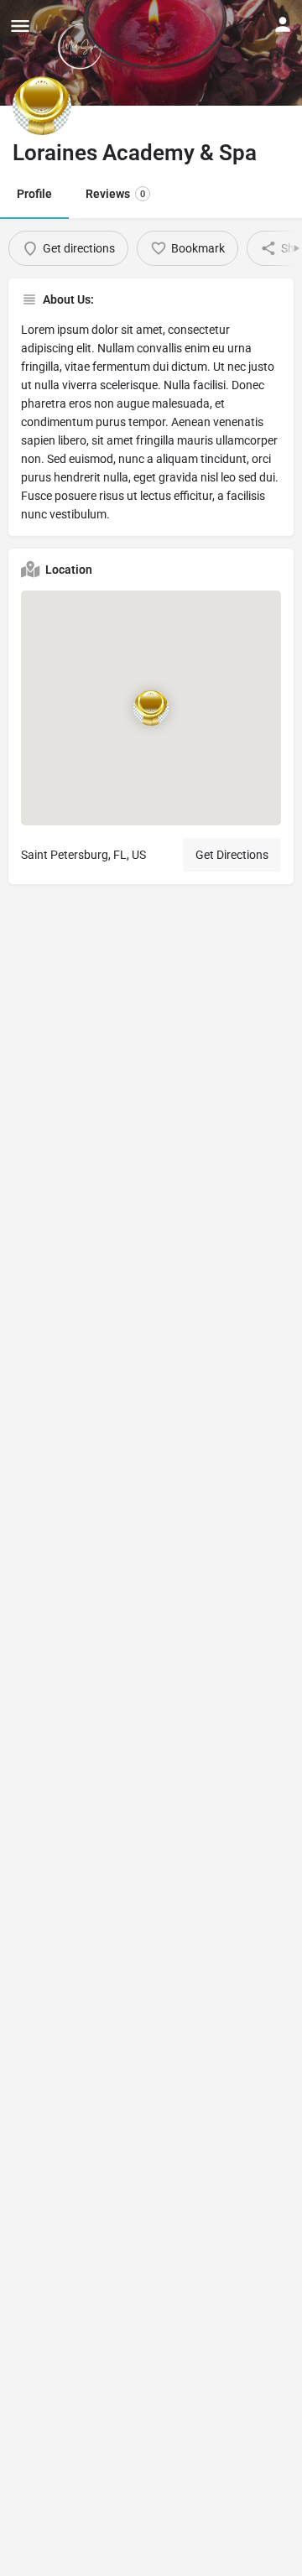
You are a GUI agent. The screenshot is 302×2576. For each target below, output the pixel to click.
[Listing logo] (42, 106)
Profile (34, 194)
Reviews (115, 194)
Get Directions (232, 855)
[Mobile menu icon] (20, 26)
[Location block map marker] (151, 708)
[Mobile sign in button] (283, 24)
